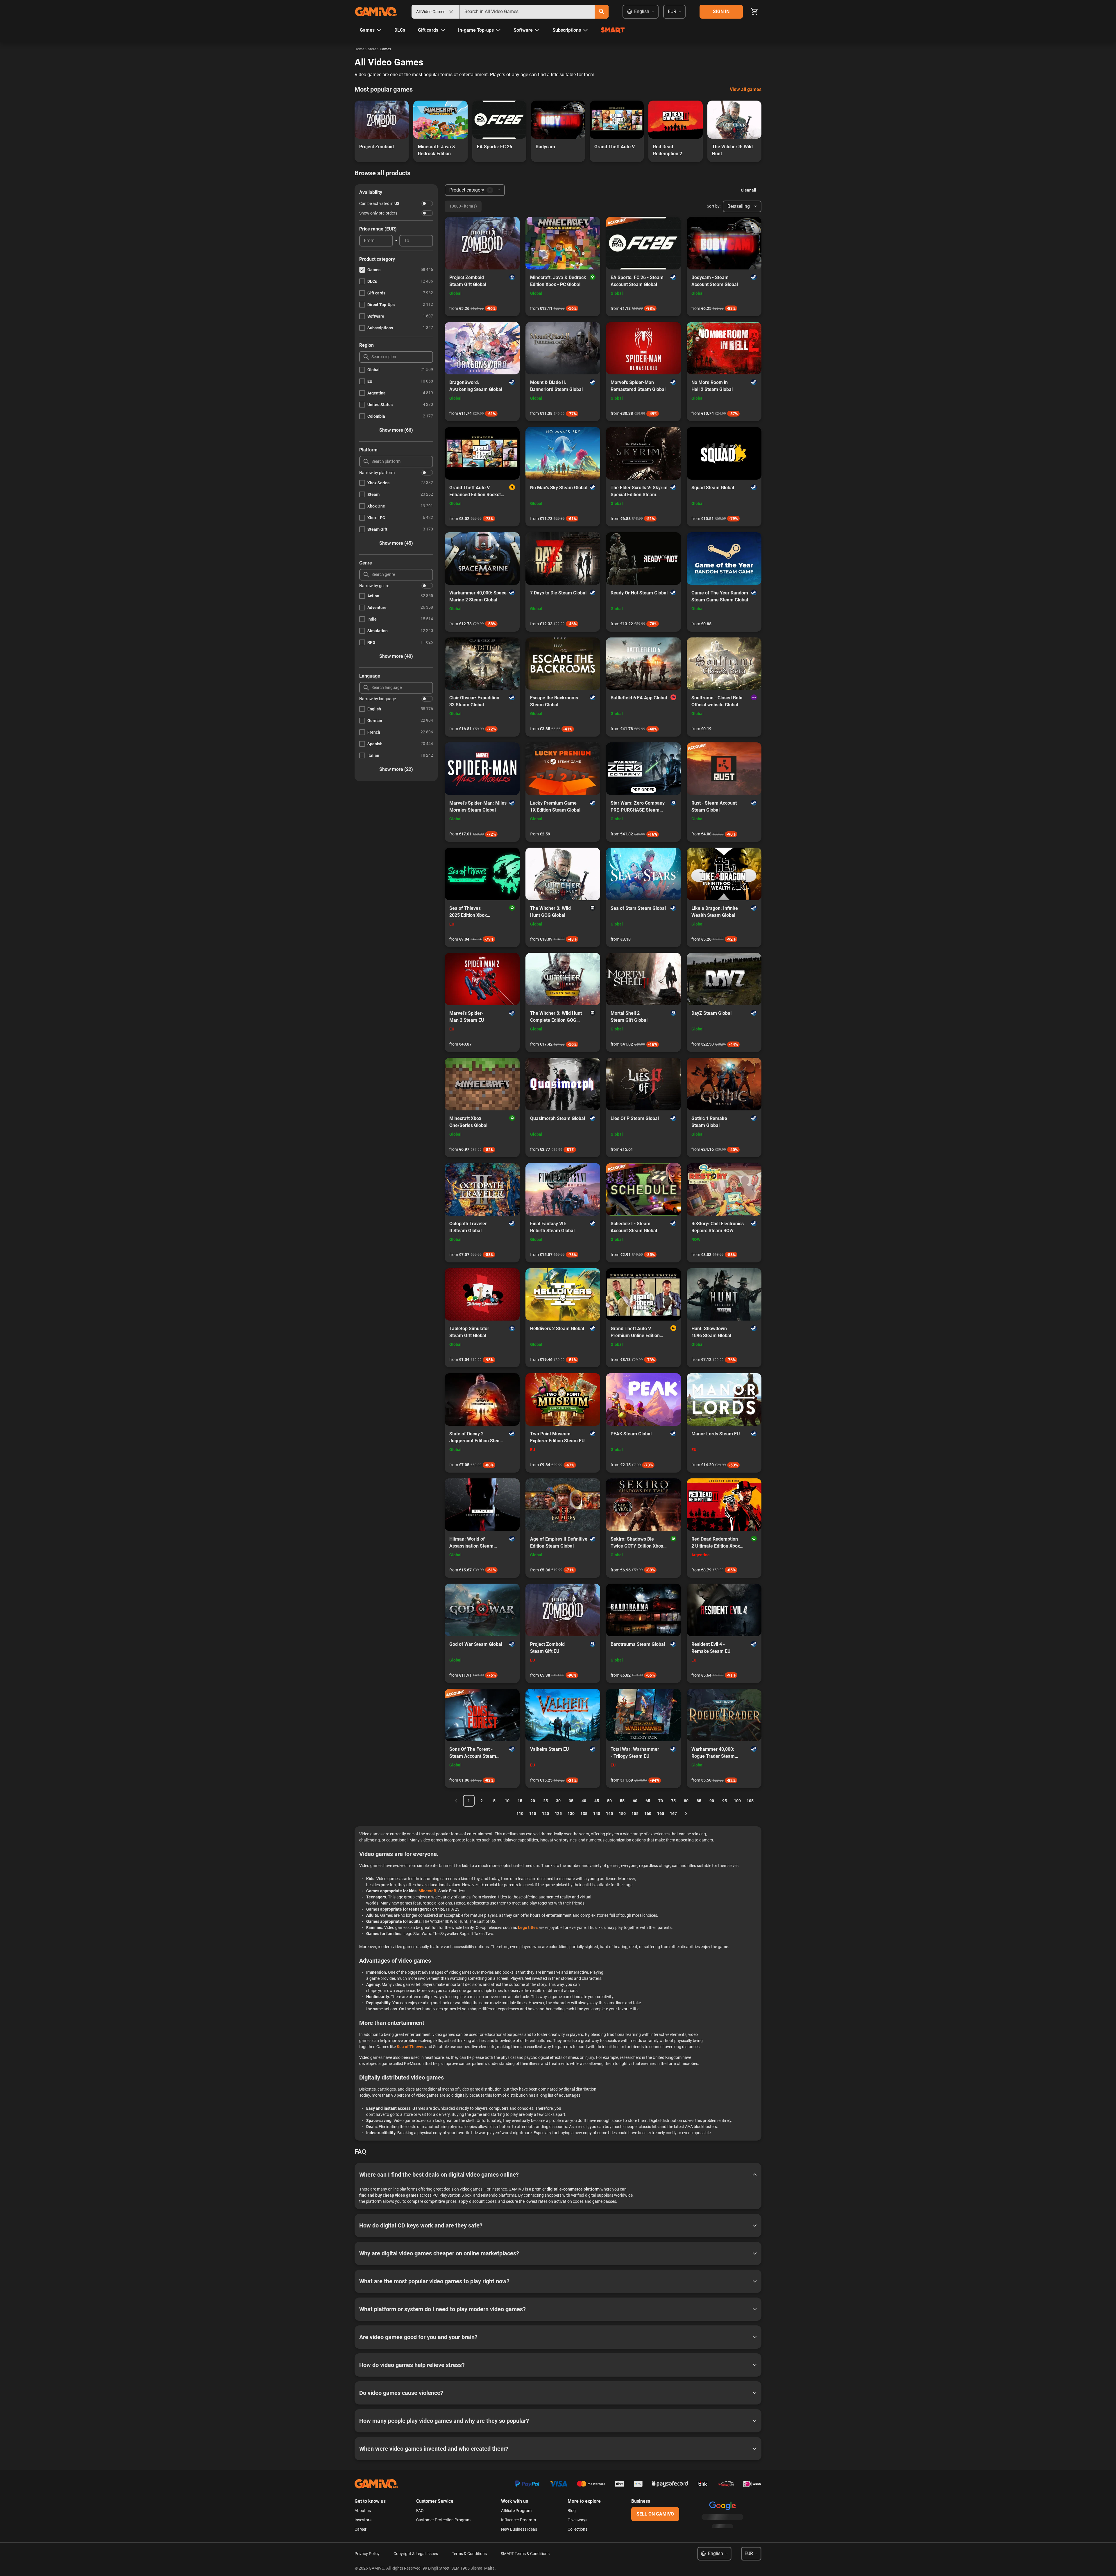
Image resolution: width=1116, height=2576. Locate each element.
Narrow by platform (377, 473)
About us (363, 2511)
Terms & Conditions (469, 2554)
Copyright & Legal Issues (416, 2554)
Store (372, 49)
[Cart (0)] (754, 12)
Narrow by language (378, 699)
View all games (746, 89)
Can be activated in (379, 203)
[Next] (686, 1814)
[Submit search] (602, 12)
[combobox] (527, 12)
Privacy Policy (367, 2554)
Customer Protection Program (443, 2520)
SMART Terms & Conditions (525, 2554)
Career (361, 2529)
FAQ (420, 2511)
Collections (577, 2529)
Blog (572, 2511)
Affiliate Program (516, 2511)
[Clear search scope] (451, 12)
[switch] (427, 203)
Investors (363, 2520)
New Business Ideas (519, 2529)
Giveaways (577, 2520)
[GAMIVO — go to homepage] (376, 12)
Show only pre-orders (378, 213)
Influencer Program (518, 2520)
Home (359, 49)
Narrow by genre (374, 586)
